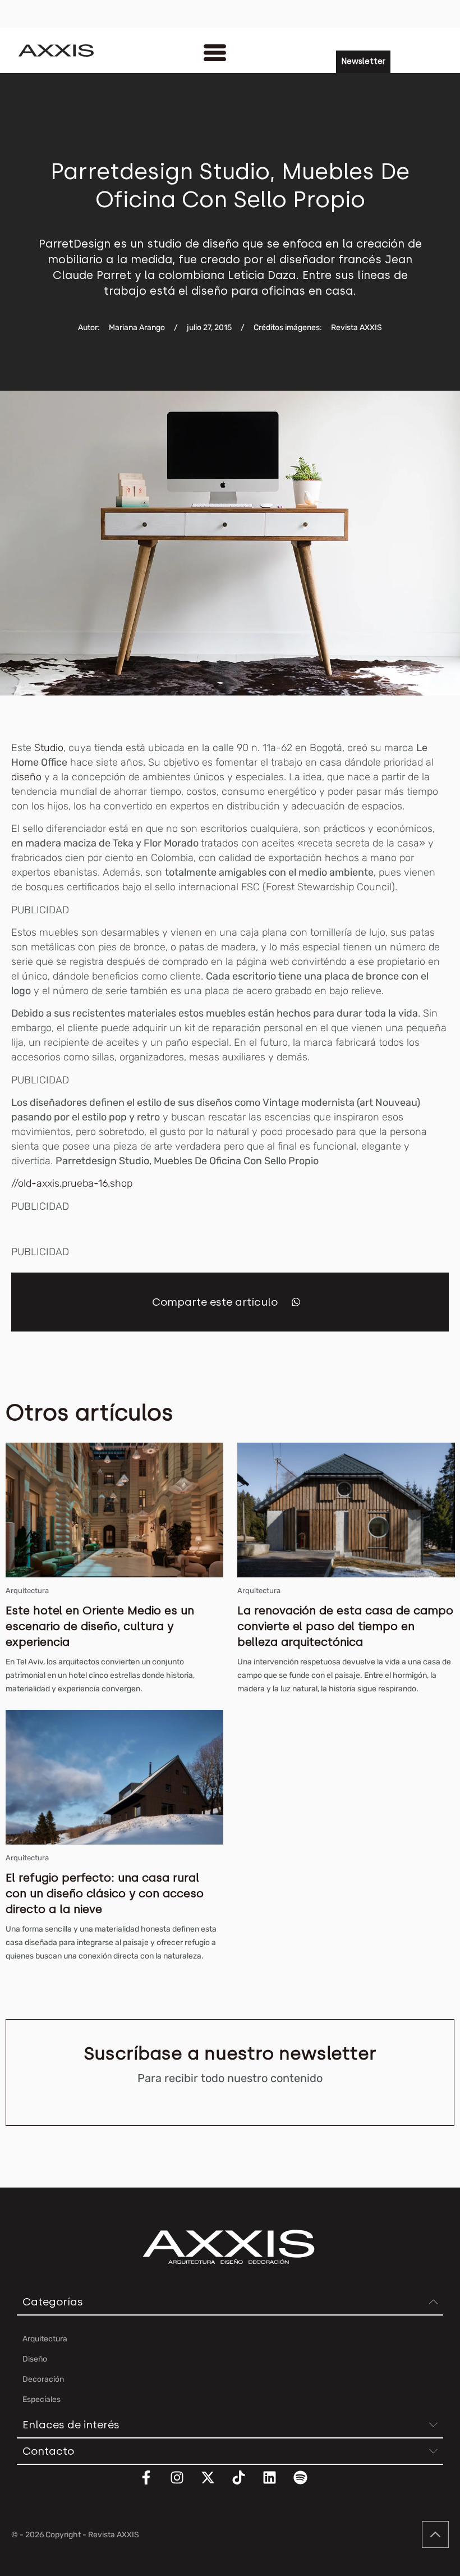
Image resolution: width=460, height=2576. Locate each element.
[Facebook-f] (153, 2485)
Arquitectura (27, 1591)
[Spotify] (307, 2485)
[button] (296, 1302)
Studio (47, 748)
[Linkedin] (277, 2485)
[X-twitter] (215, 2485)
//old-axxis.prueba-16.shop (72, 1183)
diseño (26, 777)
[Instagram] (184, 2485)
